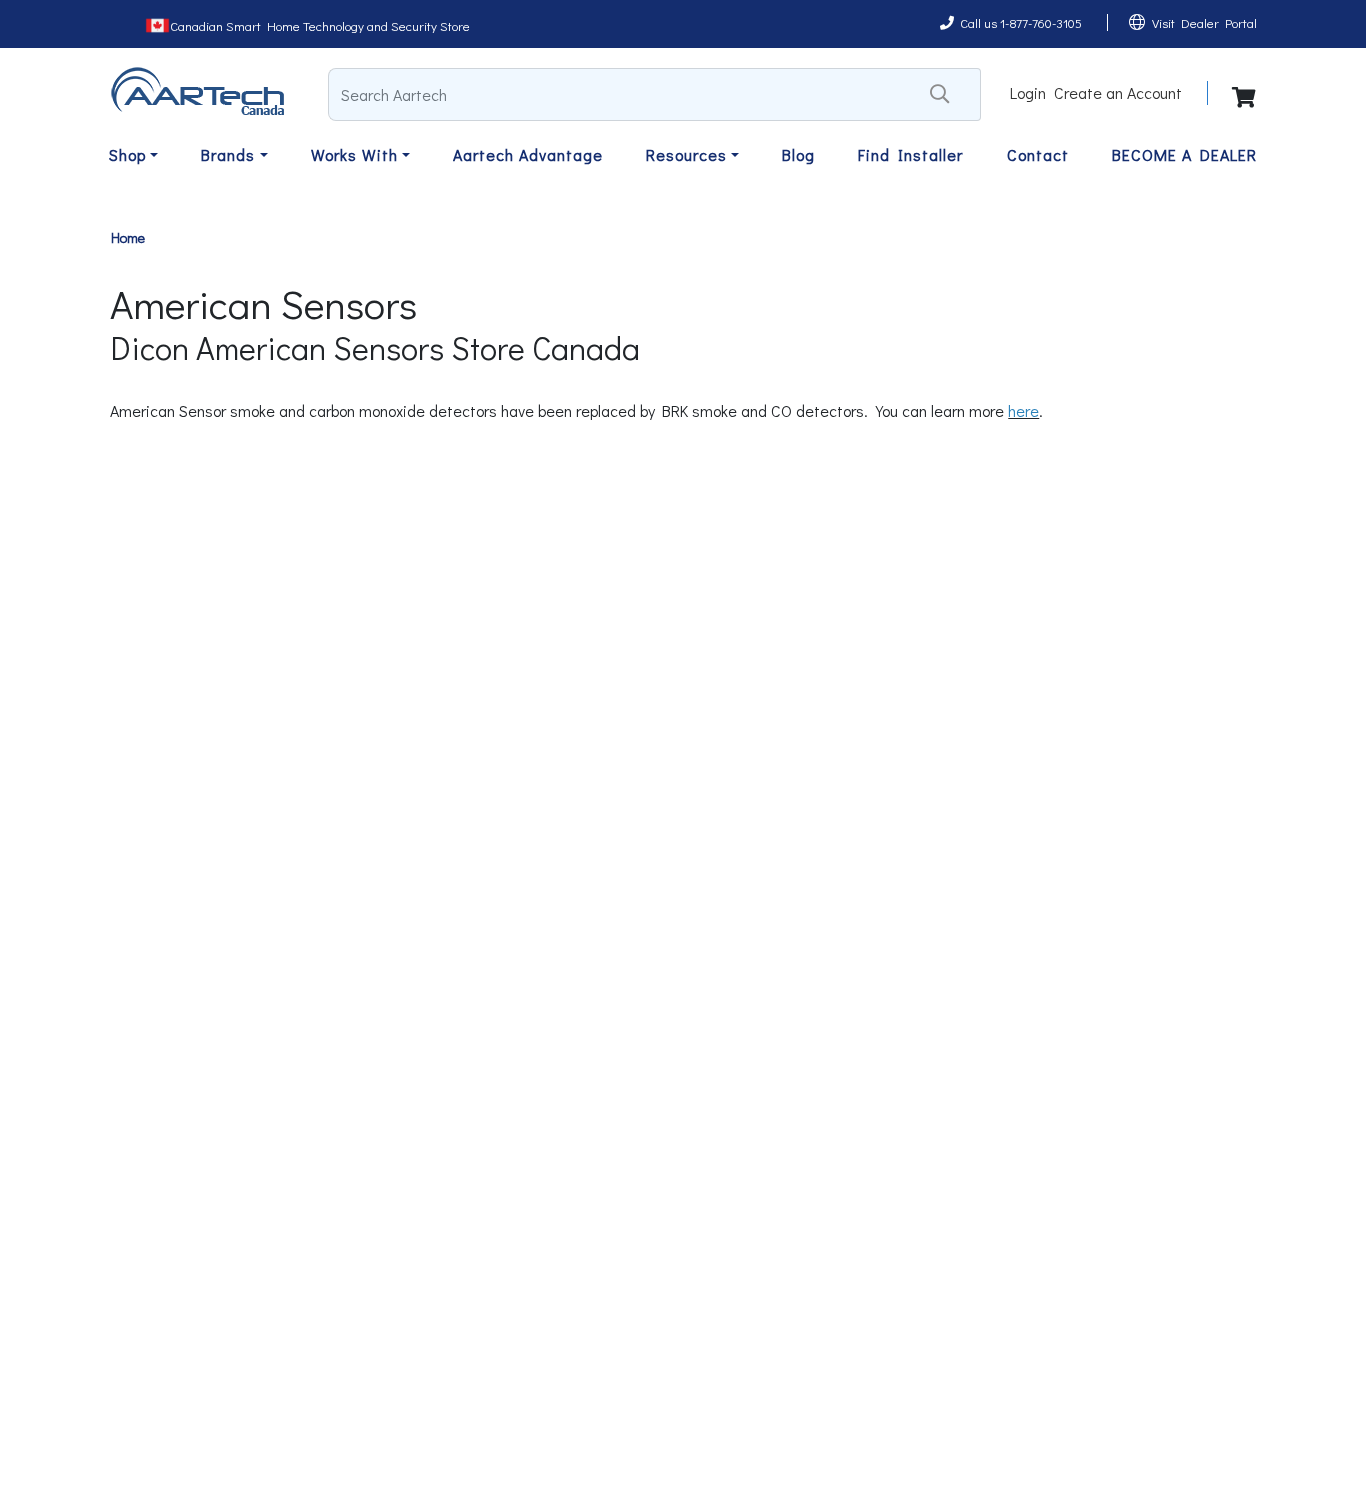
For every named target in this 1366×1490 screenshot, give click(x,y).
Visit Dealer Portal (1204, 22)
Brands (228, 154)
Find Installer (910, 154)
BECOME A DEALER (1184, 154)
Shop (127, 154)
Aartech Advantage (528, 154)
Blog (798, 154)
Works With (354, 154)
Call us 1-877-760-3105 (1021, 22)
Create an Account (1118, 92)
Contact (1038, 154)
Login (1028, 92)
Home (128, 237)
